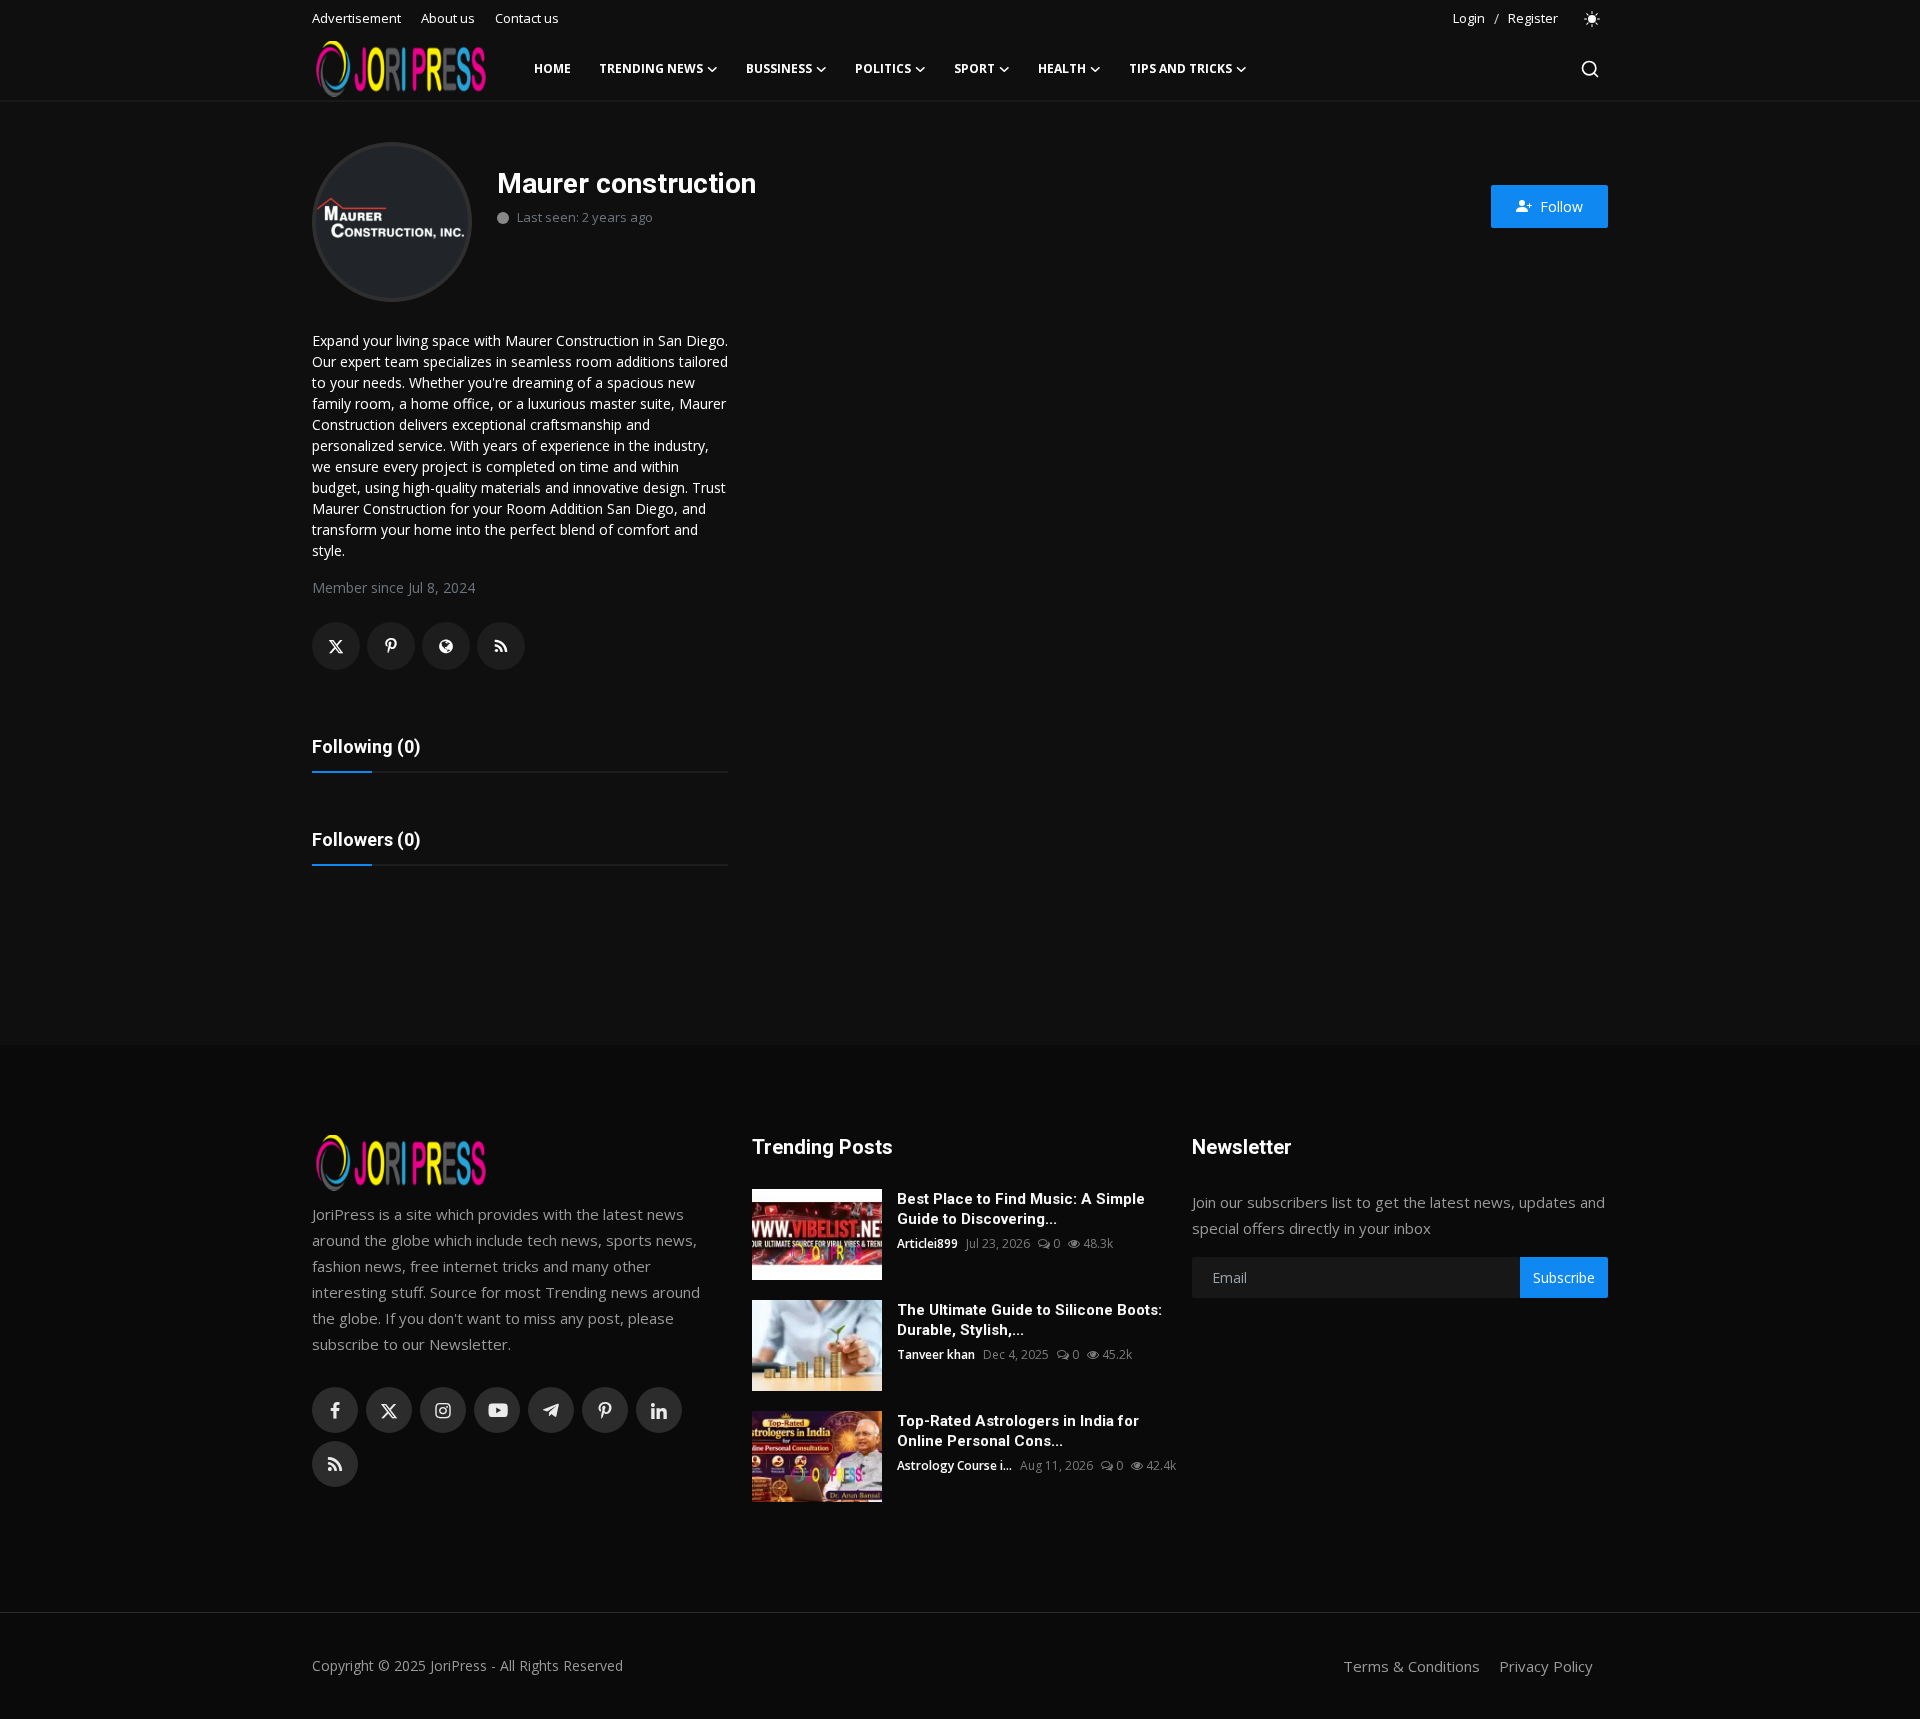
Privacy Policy (1546, 1666)
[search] (1590, 69)
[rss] (335, 1464)
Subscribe (1564, 1277)
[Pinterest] (605, 1410)
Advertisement (356, 18)
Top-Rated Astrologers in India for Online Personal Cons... (1018, 1431)
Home (552, 68)
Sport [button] (974, 68)
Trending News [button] (651, 68)
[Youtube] (497, 1410)
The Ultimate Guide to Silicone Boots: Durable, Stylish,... (1029, 1320)
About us (448, 18)
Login (1469, 18)
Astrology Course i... (954, 1465)
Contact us (527, 18)
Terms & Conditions (1411, 1666)
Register (1533, 18)
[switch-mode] (1593, 19)
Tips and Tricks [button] (1180, 68)
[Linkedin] (659, 1410)
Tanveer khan (936, 1354)
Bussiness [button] (779, 68)
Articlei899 (927, 1243)
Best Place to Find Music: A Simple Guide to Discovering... (1021, 1209)
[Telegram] (551, 1410)
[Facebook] (335, 1410)
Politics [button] (883, 68)
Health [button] (1062, 68)
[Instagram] (443, 1410)
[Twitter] (389, 1410)
